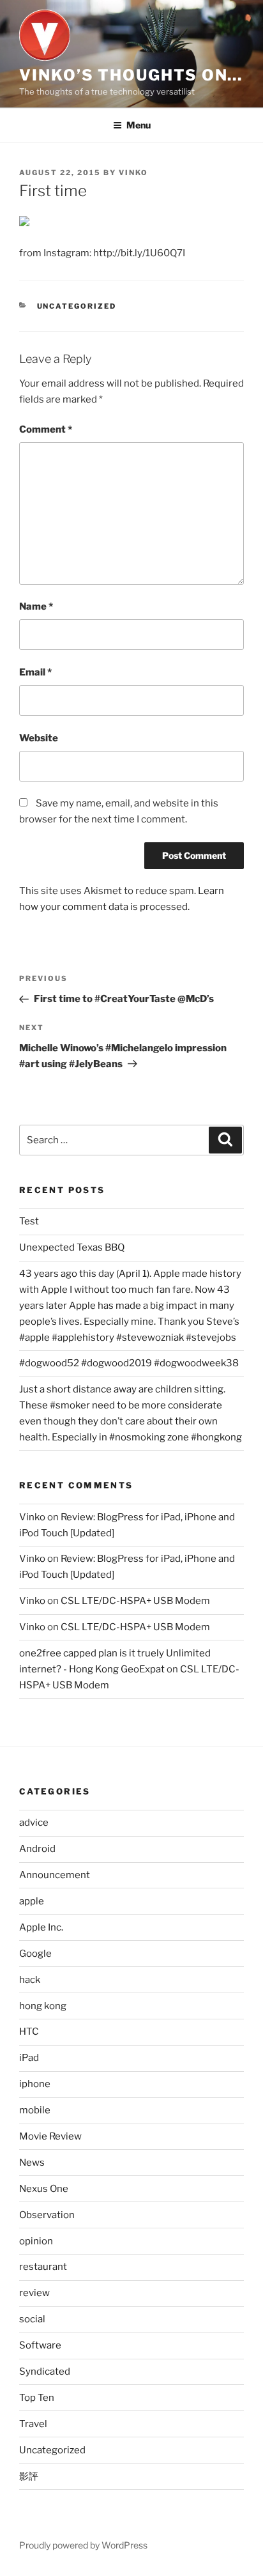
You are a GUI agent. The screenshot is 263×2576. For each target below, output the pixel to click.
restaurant (43, 2267)
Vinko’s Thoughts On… (131, 75)
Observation (47, 2215)
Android (37, 1849)
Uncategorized (77, 306)
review (34, 2293)
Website (39, 738)
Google (35, 1954)
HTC (29, 2032)
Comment (46, 429)
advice (34, 1823)
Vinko (32, 1517)
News (32, 2163)
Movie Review (50, 2136)
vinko (133, 173)
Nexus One (44, 2189)
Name (36, 606)
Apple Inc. (41, 1927)
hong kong (43, 2006)
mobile (35, 2110)
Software (40, 2345)
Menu (139, 125)
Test (29, 1221)
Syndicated (45, 2372)
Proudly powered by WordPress (83, 2545)
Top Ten (37, 2398)
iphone (35, 2084)
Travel (33, 2424)
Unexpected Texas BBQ (72, 1247)
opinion (36, 2241)
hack (30, 1980)
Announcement (55, 1875)
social (32, 2319)
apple (32, 1901)
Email (35, 672)
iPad (29, 2058)
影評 (29, 2476)
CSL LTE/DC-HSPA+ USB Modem (135, 1601)
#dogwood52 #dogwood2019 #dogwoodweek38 (129, 1363)
